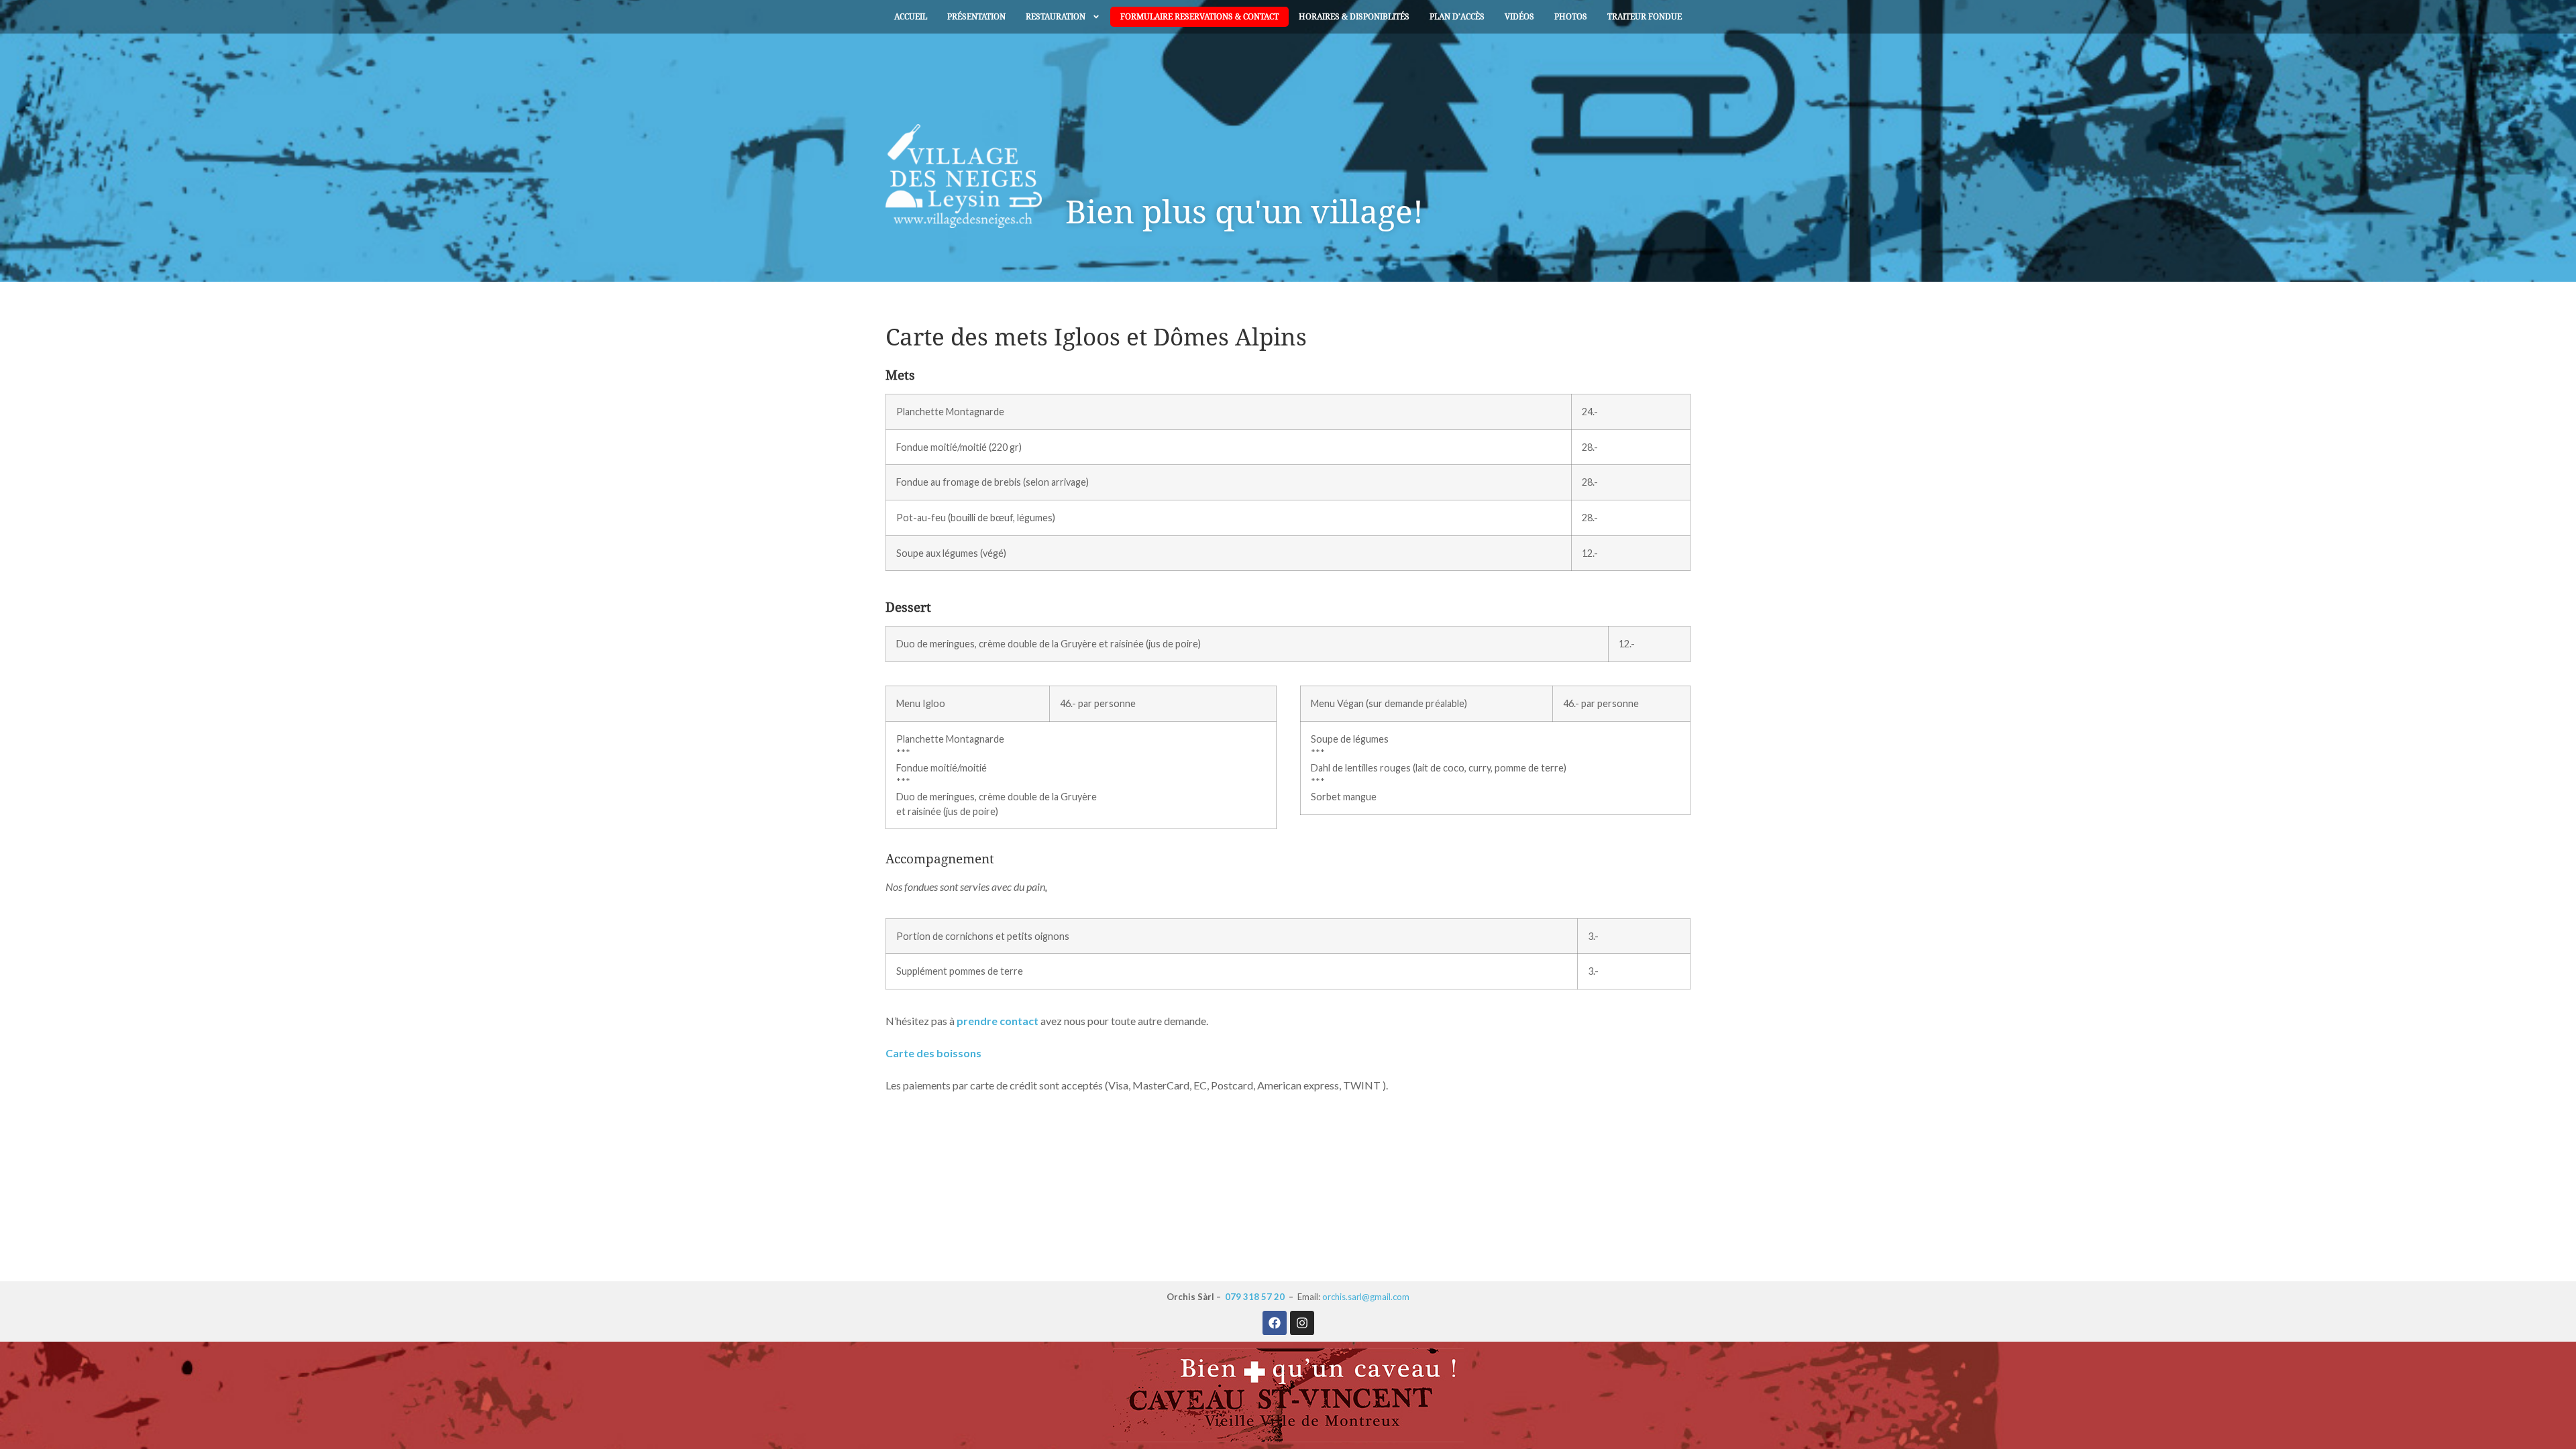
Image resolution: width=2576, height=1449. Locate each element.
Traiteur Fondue (1645, 17)
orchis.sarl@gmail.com (1366, 1297)
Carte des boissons (933, 1053)
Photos (1571, 17)
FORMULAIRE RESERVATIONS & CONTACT (1199, 17)
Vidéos (1519, 17)
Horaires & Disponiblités (1354, 17)
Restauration (1056, 17)
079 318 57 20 (1255, 1297)
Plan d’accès (1457, 17)
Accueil (911, 17)
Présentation (976, 17)
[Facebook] (1275, 1323)
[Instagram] (1302, 1323)
